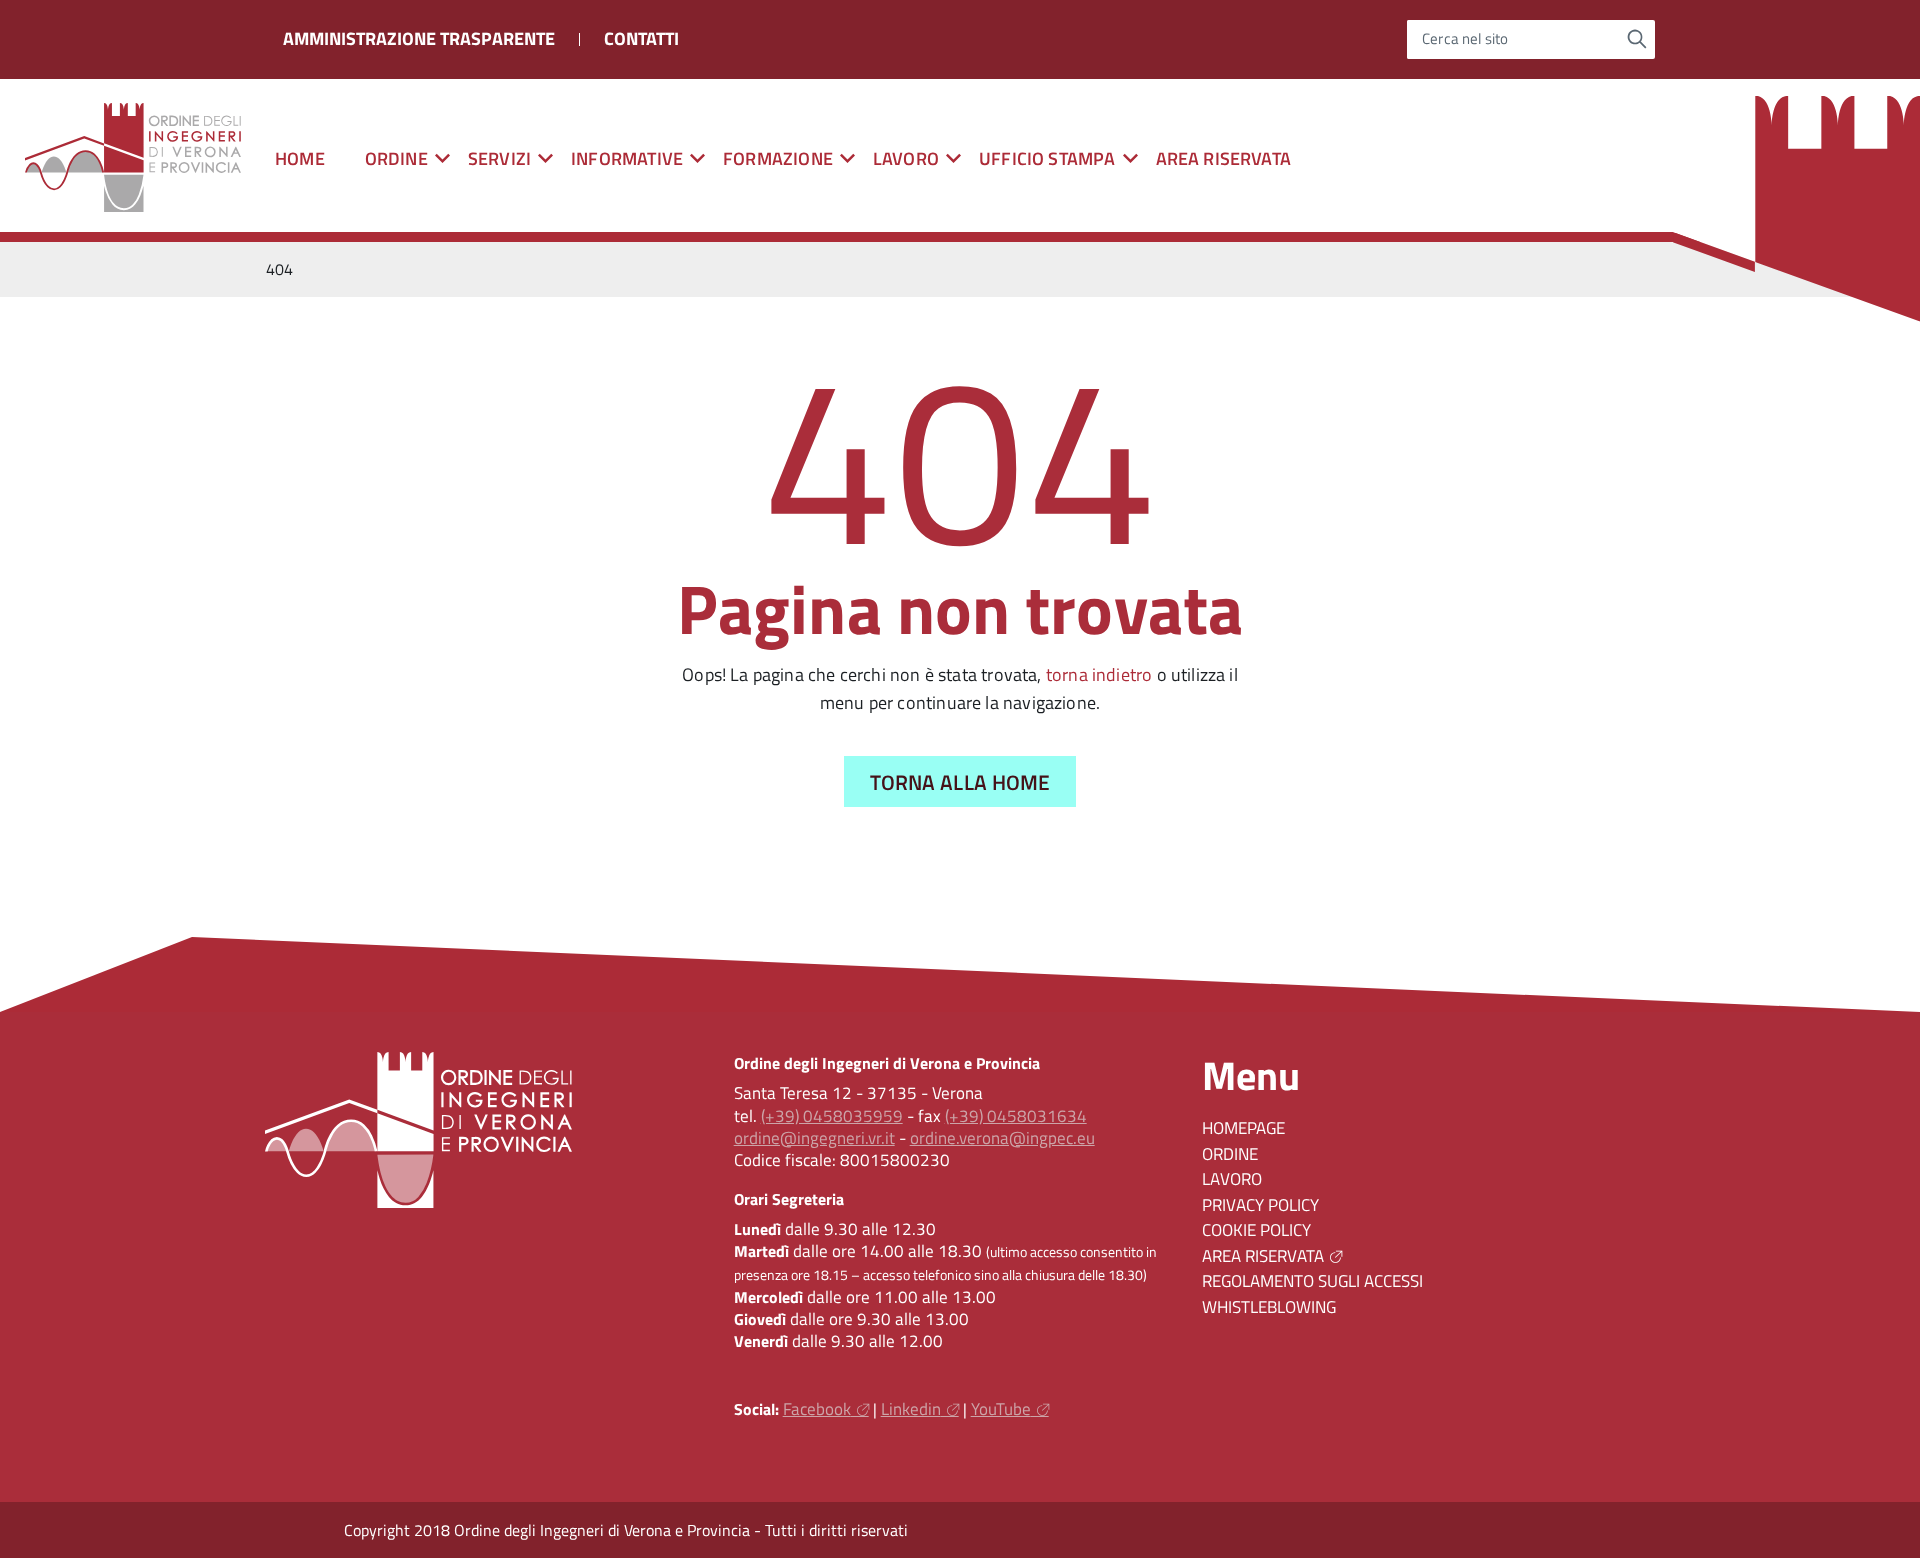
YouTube (1001, 1409)
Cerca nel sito (1465, 39)
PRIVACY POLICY (1260, 1205)
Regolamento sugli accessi (1312, 1281)
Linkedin (911, 1409)
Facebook (817, 1409)
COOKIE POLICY (1256, 1230)
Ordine (1230, 1154)
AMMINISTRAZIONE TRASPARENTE (419, 38)
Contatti (641, 38)
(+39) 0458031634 (1016, 1116)
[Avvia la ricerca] (1637, 39)
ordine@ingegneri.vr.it (814, 1138)
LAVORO (1232, 1179)
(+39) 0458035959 (832, 1116)
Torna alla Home (960, 782)
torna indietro (1099, 674)
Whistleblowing (1269, 1307)
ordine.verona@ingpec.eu (1002, 1138)
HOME (300, 158)
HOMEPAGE (1243, 1128)
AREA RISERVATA (1224, 158)
